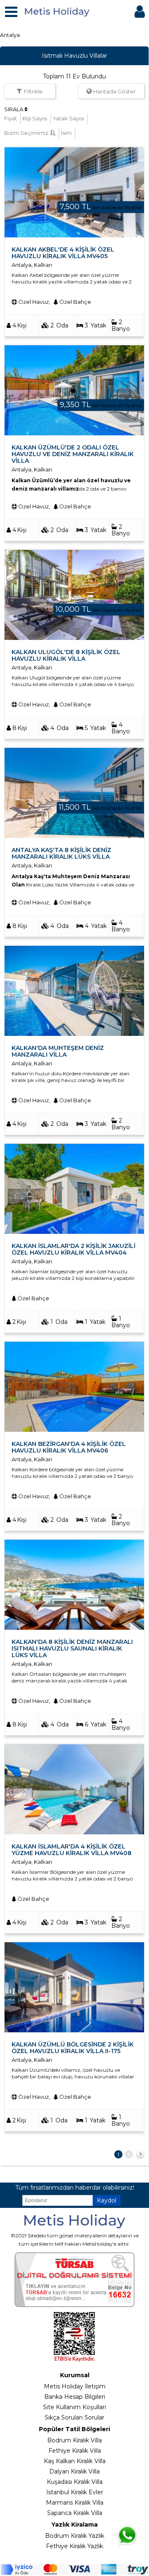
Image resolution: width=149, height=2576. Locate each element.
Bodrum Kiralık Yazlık (75, 2536)
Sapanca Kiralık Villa (75, 2513)
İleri (140, 2156)
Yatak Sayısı (68, 118)
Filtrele (33, 91)
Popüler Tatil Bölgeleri (74, 2429)
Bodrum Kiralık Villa (74, 2440)
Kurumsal (75, 2375)
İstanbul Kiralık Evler (75, 2492)
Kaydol (107, 2200)
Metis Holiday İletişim (75, 2386)
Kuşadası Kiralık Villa (75, 2482)
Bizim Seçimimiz (26, 133)
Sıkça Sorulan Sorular (74, 2417)
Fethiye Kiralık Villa (75, 2451)
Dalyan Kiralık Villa (74, 2471)
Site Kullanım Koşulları (74, 2407)
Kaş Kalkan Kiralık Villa (75, 2461)
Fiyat (11, 118)
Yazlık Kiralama (74, 2525)
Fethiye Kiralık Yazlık (74, 2546)
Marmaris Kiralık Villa (75, 2503)
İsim (66, 133)
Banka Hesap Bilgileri (75, 2397)
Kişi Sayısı (35, 118)
